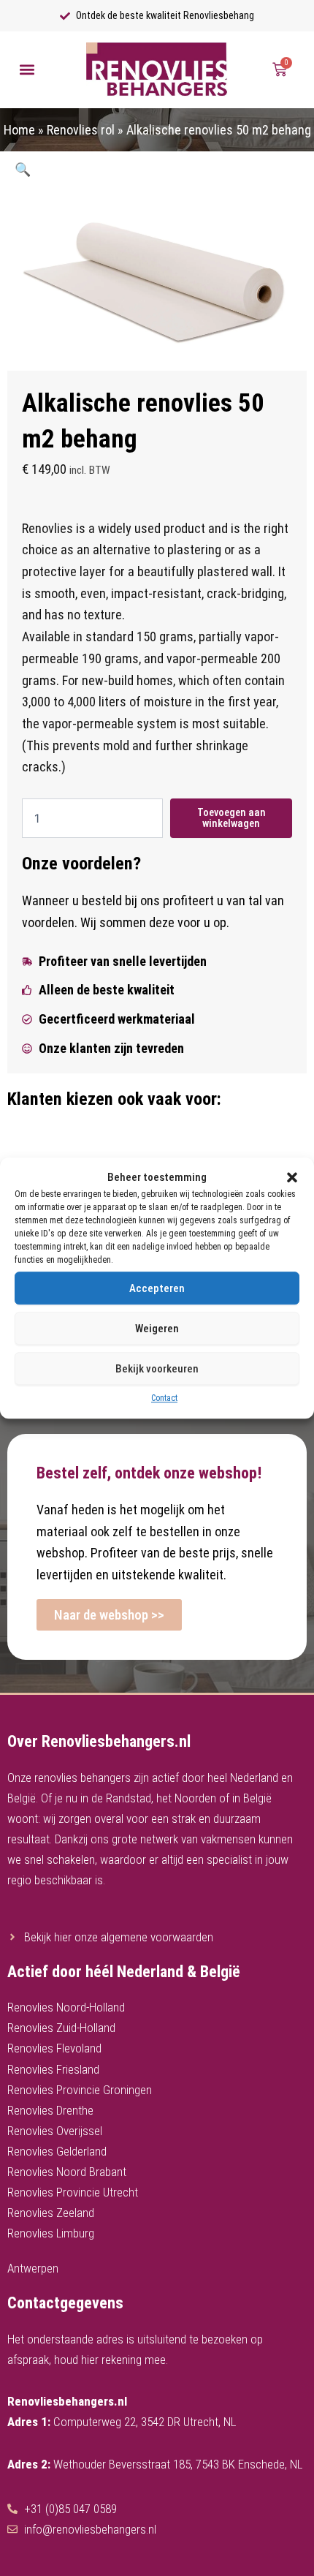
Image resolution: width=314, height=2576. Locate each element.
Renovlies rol (81, 130)
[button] (292, 1177)
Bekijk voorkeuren (157, 1369)
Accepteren (157, 1288)
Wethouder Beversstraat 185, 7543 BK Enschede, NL (178, 2464)
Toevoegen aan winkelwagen (231, 818)
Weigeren (157, 1329)
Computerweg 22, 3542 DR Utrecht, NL (145, 2422)
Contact (164, 1399)
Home (19, 130)
